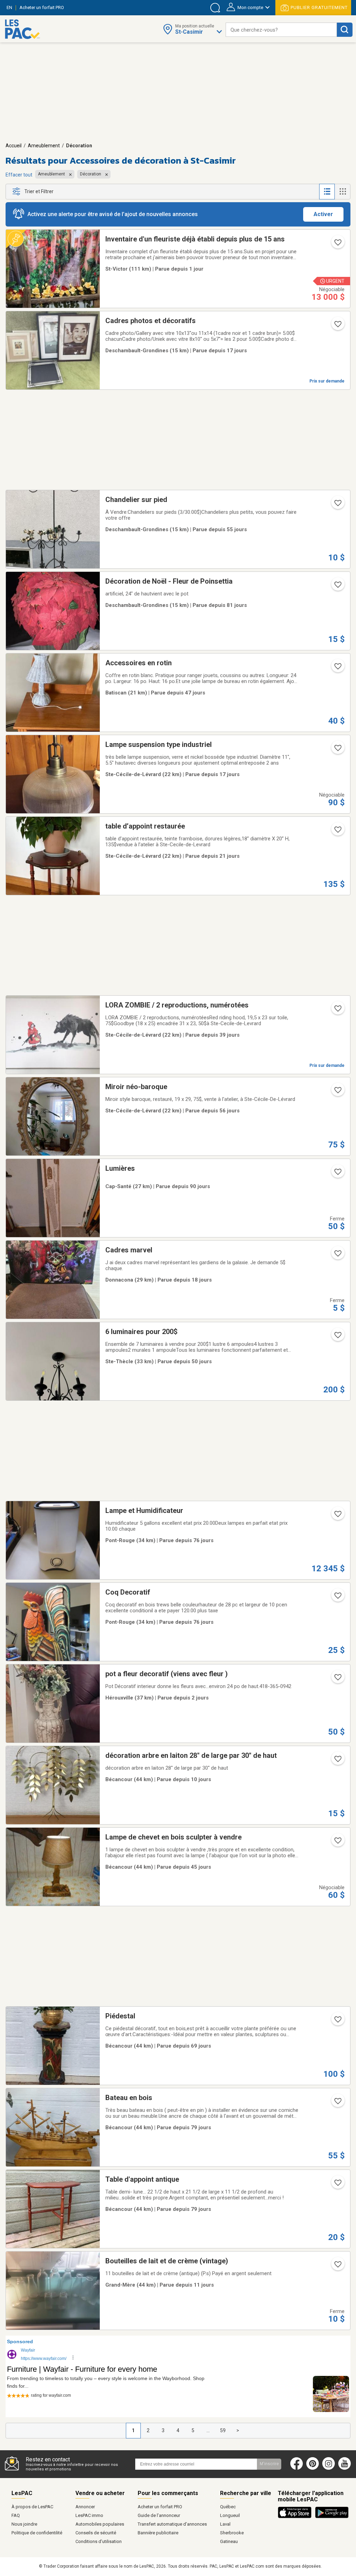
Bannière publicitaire (158, 2533)
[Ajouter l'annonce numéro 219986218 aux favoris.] (337, 2185)
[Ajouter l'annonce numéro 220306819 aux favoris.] (337, 2022)
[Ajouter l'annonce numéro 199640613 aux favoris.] (337, 1843)
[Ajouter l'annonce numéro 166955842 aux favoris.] (337, 587)
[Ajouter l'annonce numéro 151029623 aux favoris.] (337, 1174)
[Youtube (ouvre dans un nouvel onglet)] (346, 2468)
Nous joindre (24, 2524)
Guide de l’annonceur (159, 2515)
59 (223, 2430)
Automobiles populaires (100, 2524)
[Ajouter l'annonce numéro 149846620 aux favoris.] (337, 326)
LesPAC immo (89, 2515)
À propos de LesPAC (32, 2507)
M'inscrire (269, 2464)
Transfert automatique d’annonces (172, 2524)
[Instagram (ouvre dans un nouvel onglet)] (329, 2468)
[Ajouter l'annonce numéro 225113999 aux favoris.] (337, 1256)
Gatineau (229, 2541)
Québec (228, 2507)
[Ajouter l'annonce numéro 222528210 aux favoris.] (337, 1679)
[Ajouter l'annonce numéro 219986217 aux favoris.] (337, 2103)
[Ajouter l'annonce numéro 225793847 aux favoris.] (337, 245)
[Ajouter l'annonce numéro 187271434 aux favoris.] (337, 832)
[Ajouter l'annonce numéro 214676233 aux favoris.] (337, 668)
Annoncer (85, 2507)
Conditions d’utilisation (99, 2541)
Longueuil (230, 2515)
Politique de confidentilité (37, 2533)
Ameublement (44, 146)
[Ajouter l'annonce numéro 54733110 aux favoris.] (337, 1598)
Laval (225, 2524)
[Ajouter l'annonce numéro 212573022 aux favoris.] (337, 1761)
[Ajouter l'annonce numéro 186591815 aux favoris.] (337, 1011)
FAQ (16, 2515)
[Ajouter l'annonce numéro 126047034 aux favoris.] (337, 505)
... (208, 2430)
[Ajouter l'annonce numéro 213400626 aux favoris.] (337, 1516)
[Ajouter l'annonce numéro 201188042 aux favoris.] (337, 2266)
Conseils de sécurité (96, 2533)
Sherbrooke (232, 2533)
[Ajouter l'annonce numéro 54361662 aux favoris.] (337, 750)
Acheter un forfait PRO (160, 2507)
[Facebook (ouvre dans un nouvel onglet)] (297, 2468)
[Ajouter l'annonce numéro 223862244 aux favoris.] (337, 1337)
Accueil (14, 146)
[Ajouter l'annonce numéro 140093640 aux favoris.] (337, 1092)
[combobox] (281, 30)
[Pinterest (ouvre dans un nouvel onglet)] (313, 2468)
